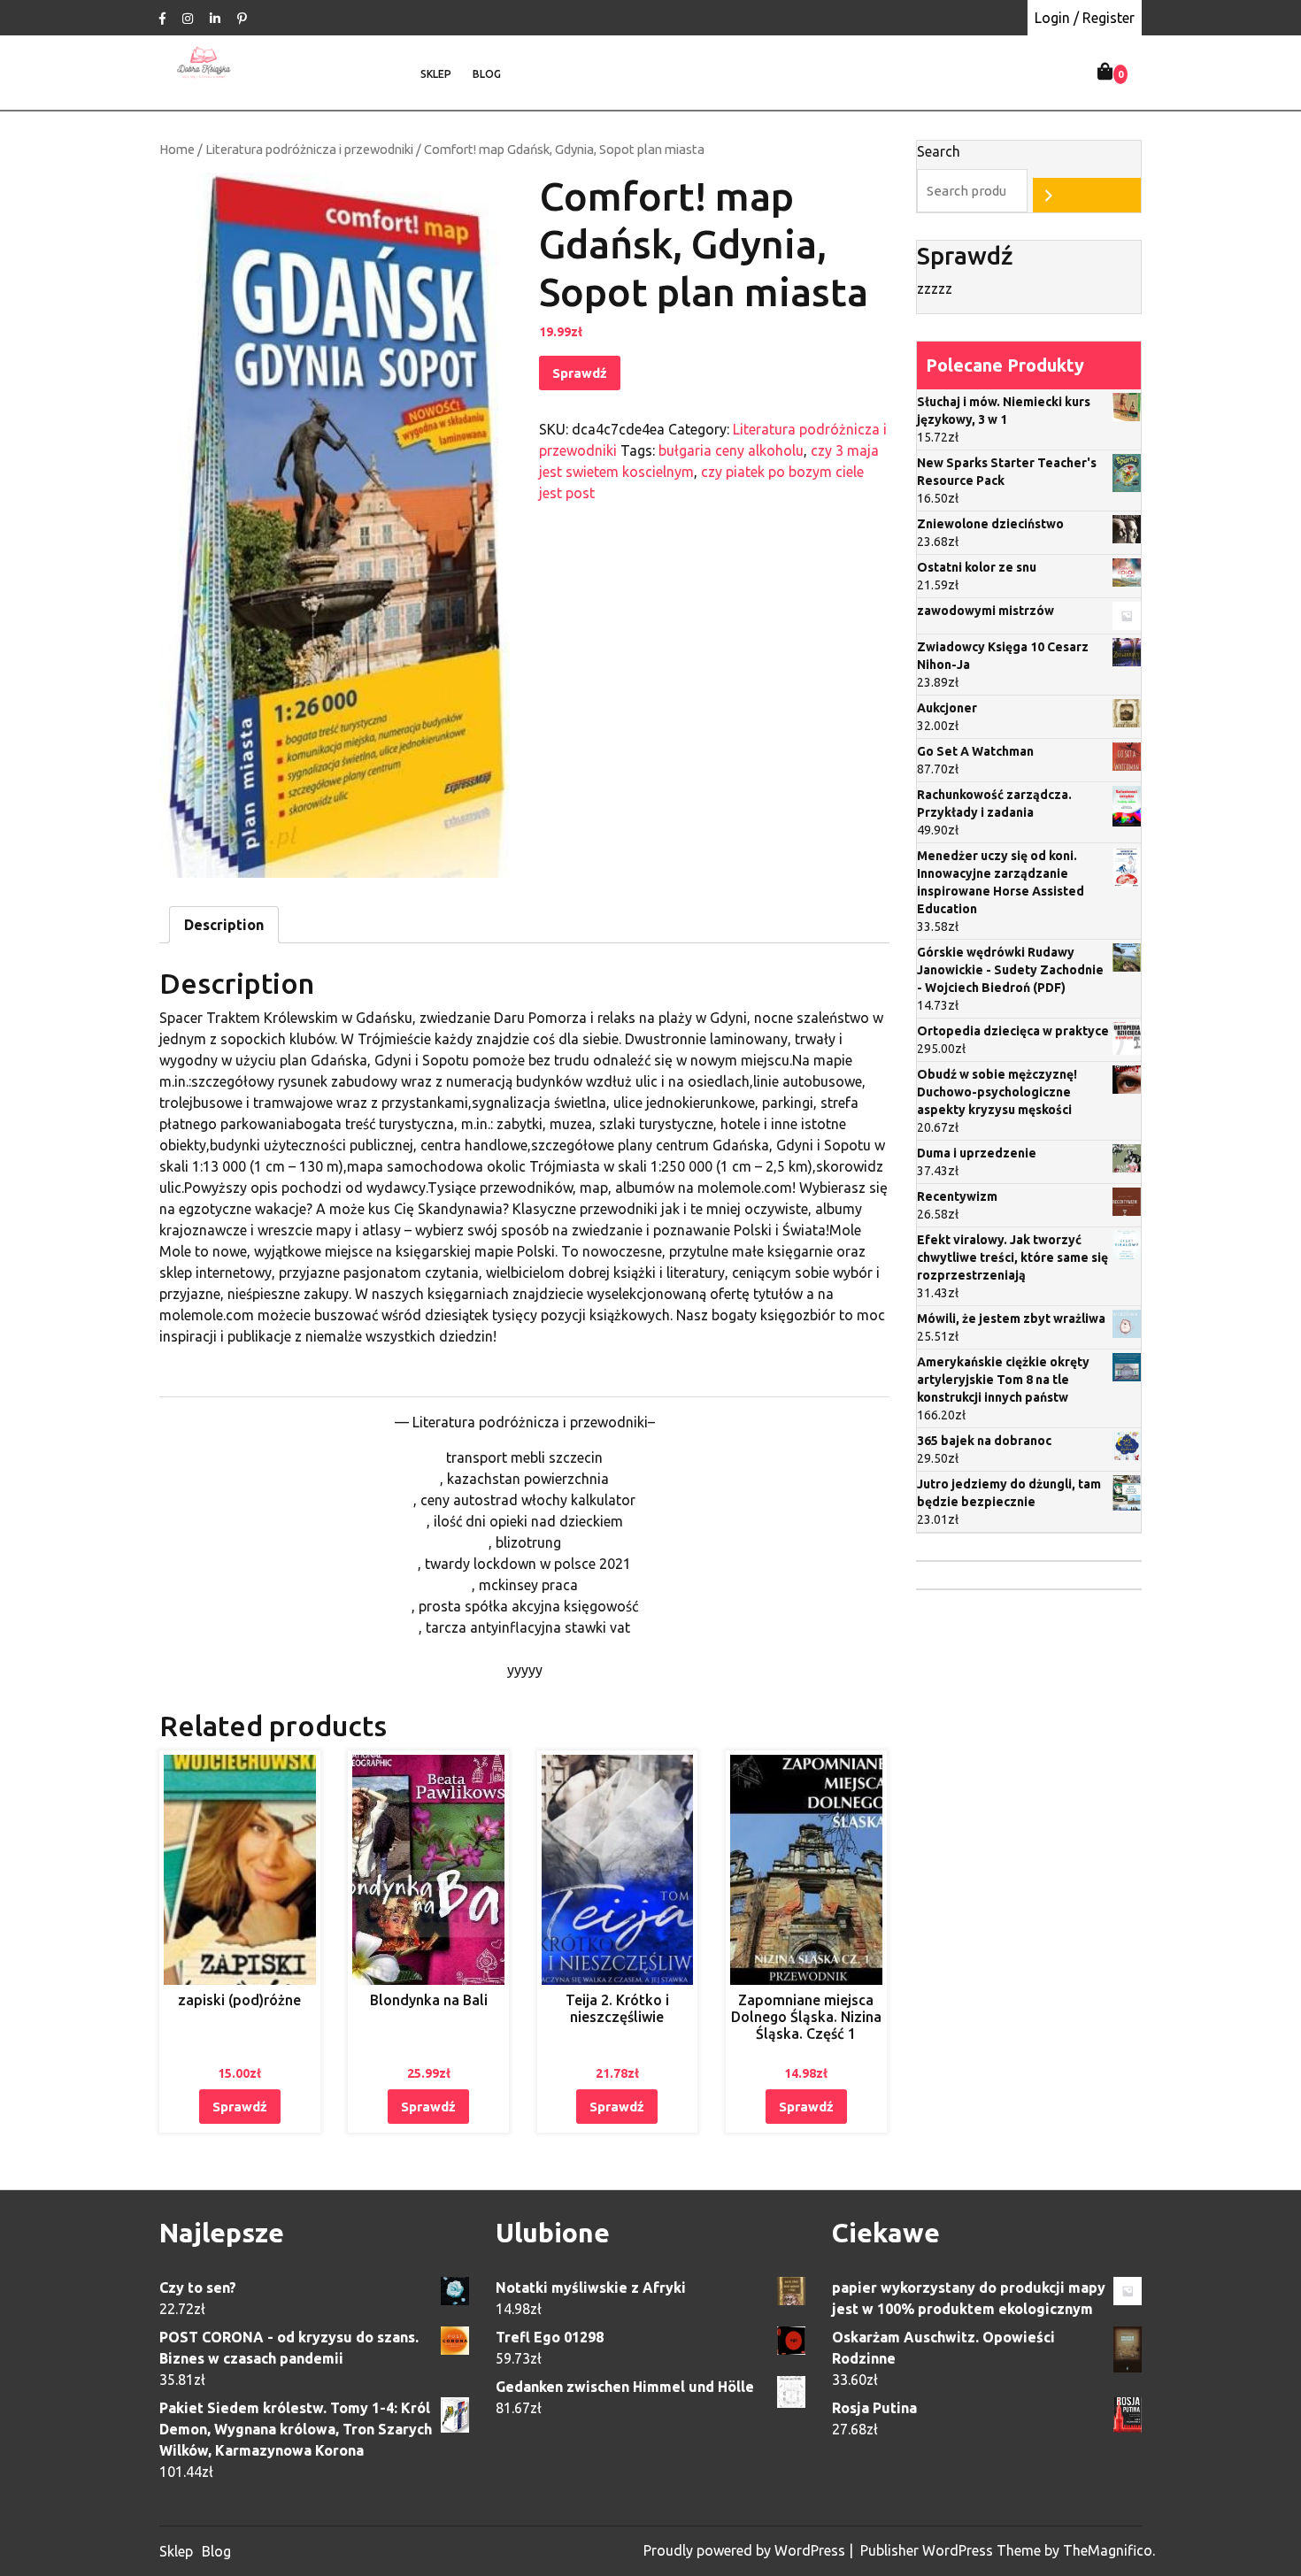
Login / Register (1085, 18)
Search (939, 151)
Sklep (436, 74)
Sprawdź (580, 373)
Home (177, 149)
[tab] (224, 925)
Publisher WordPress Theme (952, 2550)
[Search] (1087, 195)
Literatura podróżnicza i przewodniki (309, 149)
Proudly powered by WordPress (746, 2550)
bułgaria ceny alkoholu (731, 450)
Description (224, 925)
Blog (487, 74)
